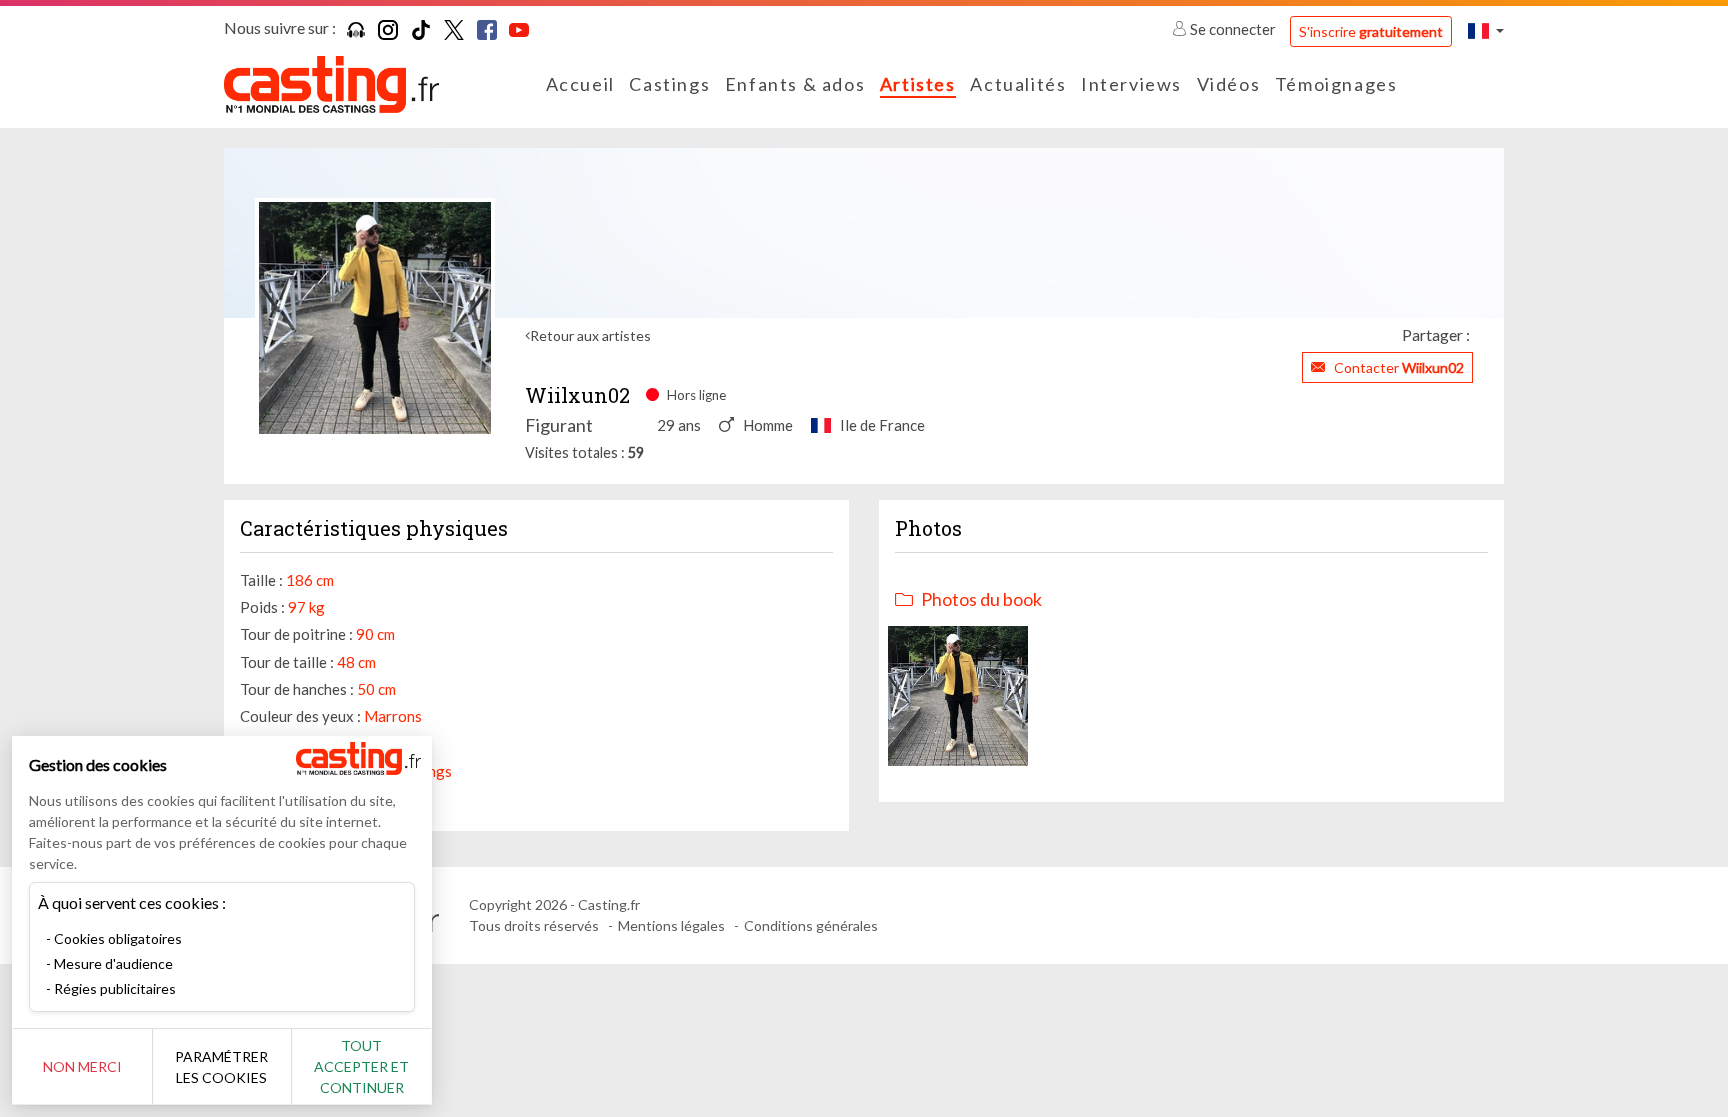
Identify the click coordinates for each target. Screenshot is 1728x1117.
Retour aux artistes (590, 335)
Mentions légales (671, 925)
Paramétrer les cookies (221, 1067)
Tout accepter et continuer (361, 1066)
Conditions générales (811, 925)
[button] (1486, 30)
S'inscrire (1371, 31)
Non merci (82, 1066)
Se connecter (1233, 29)
